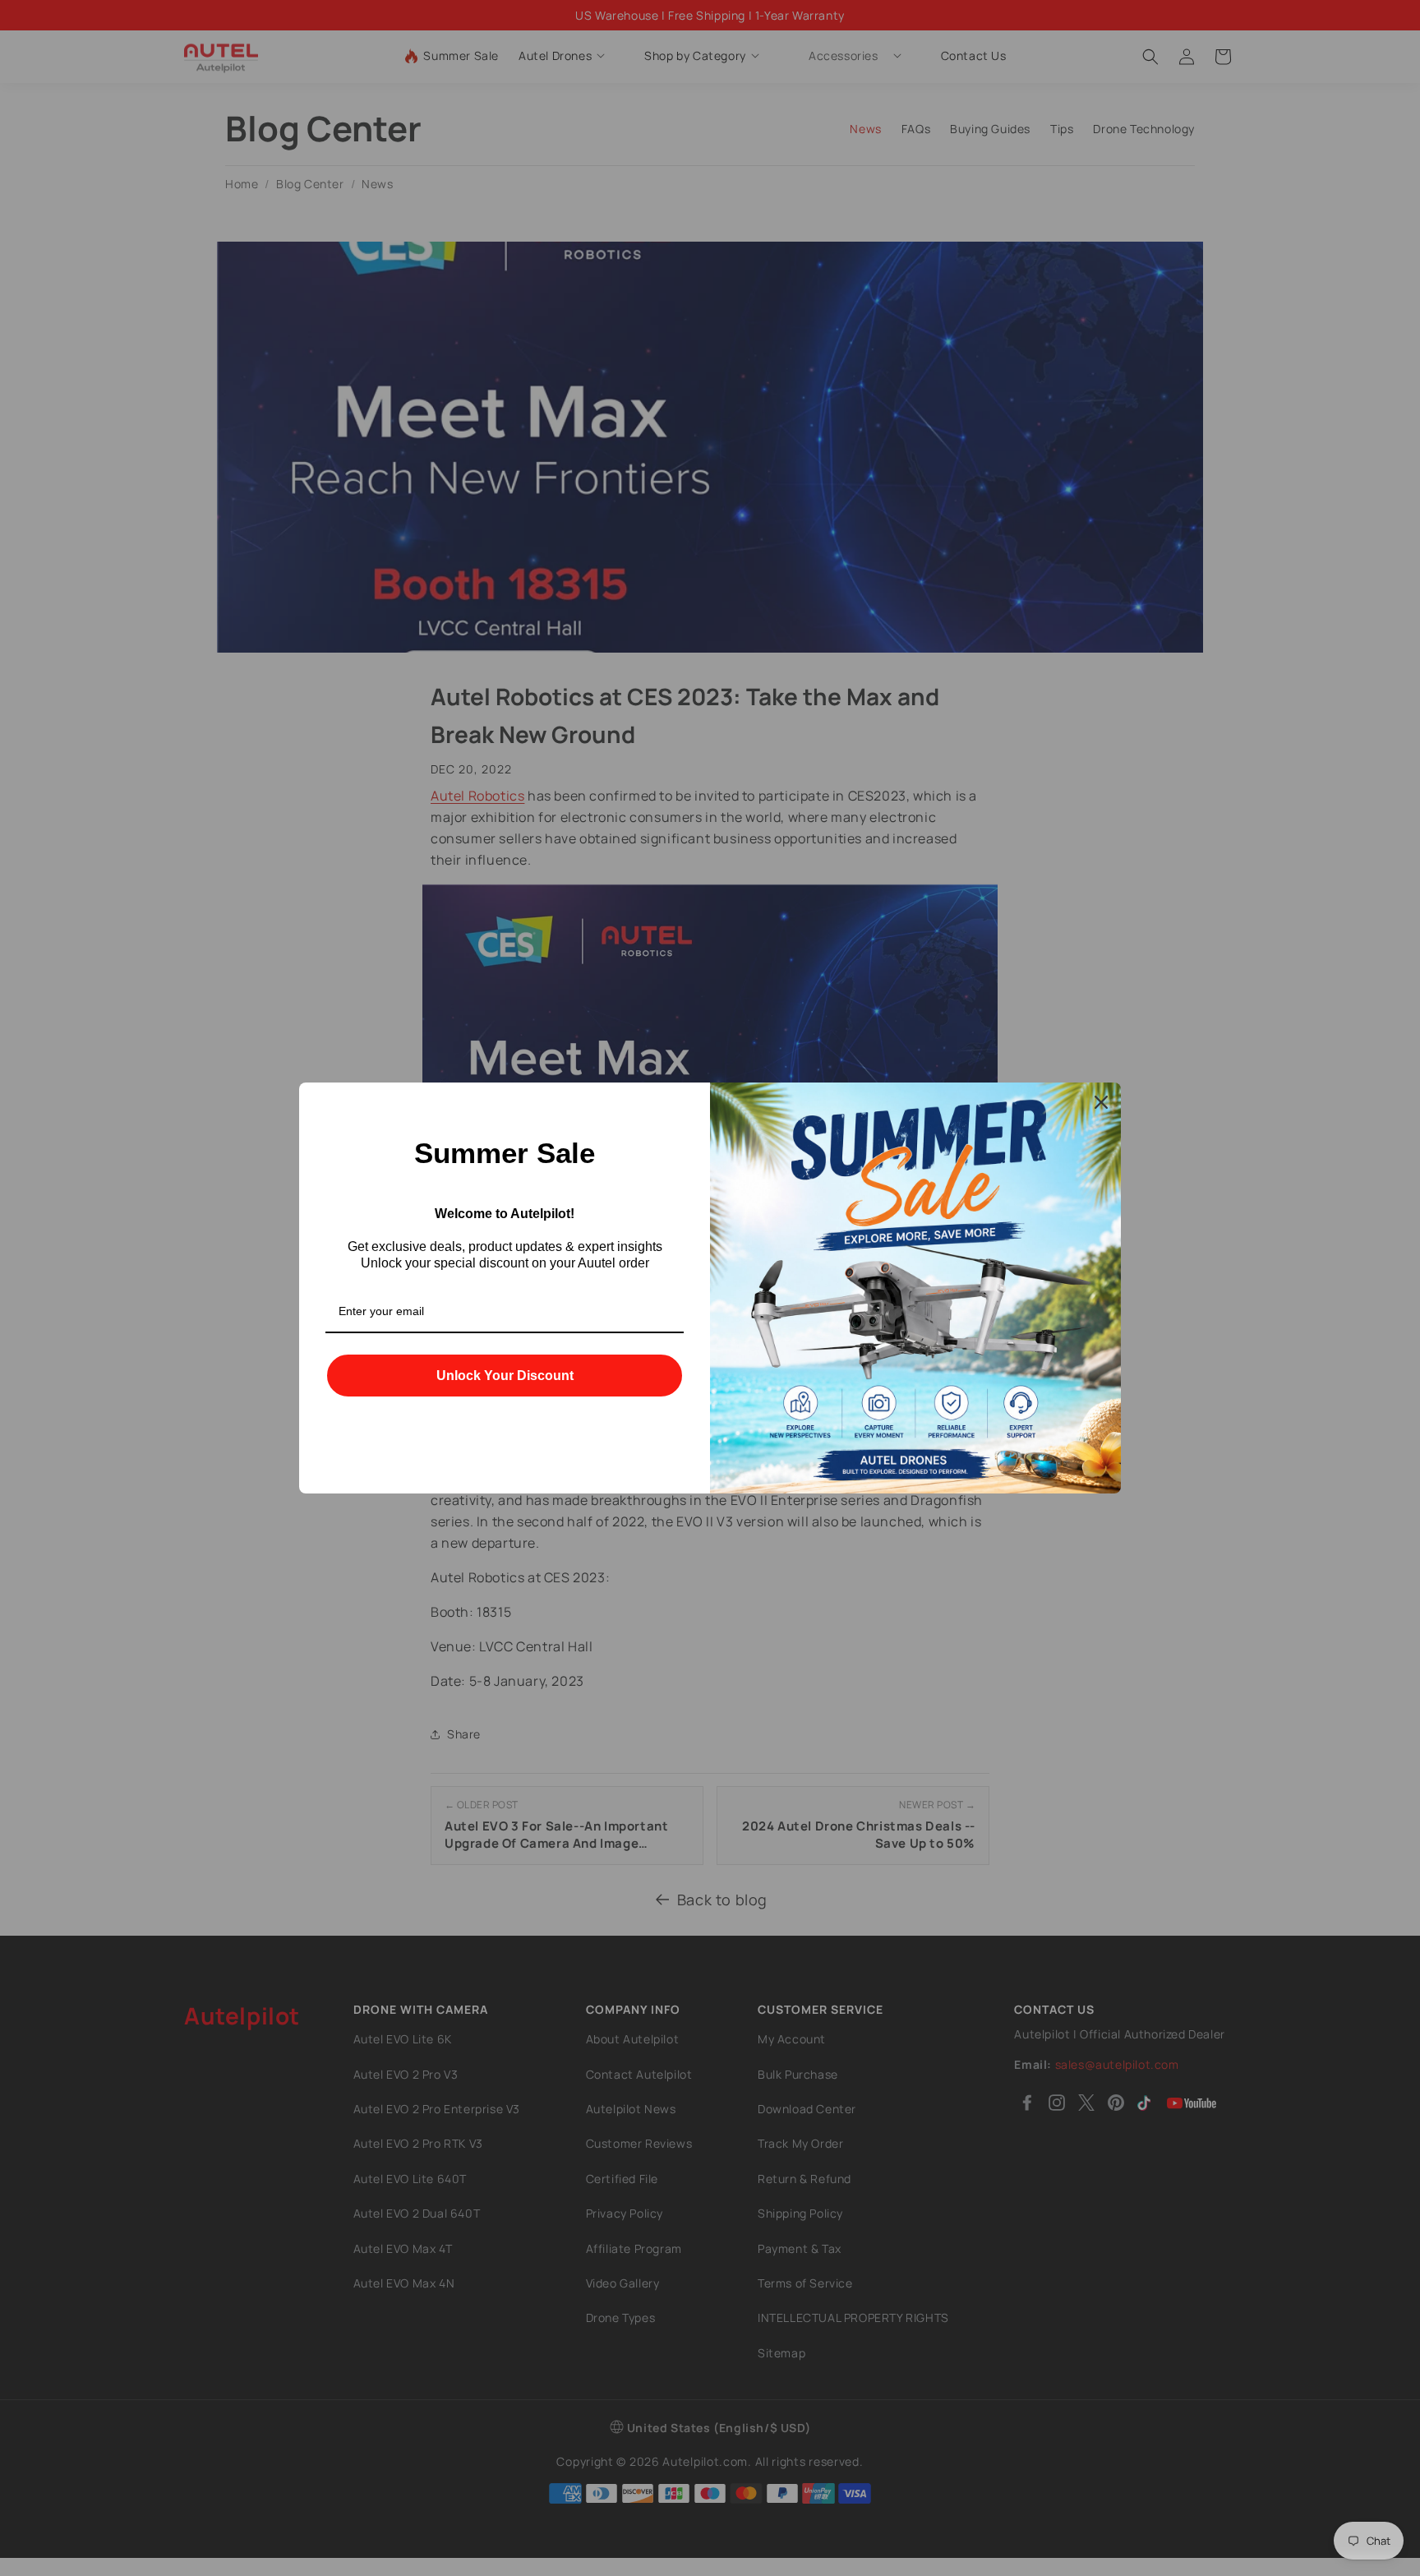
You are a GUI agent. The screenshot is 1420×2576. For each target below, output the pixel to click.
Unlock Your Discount (505, 1376)
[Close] (1101, 1102)
